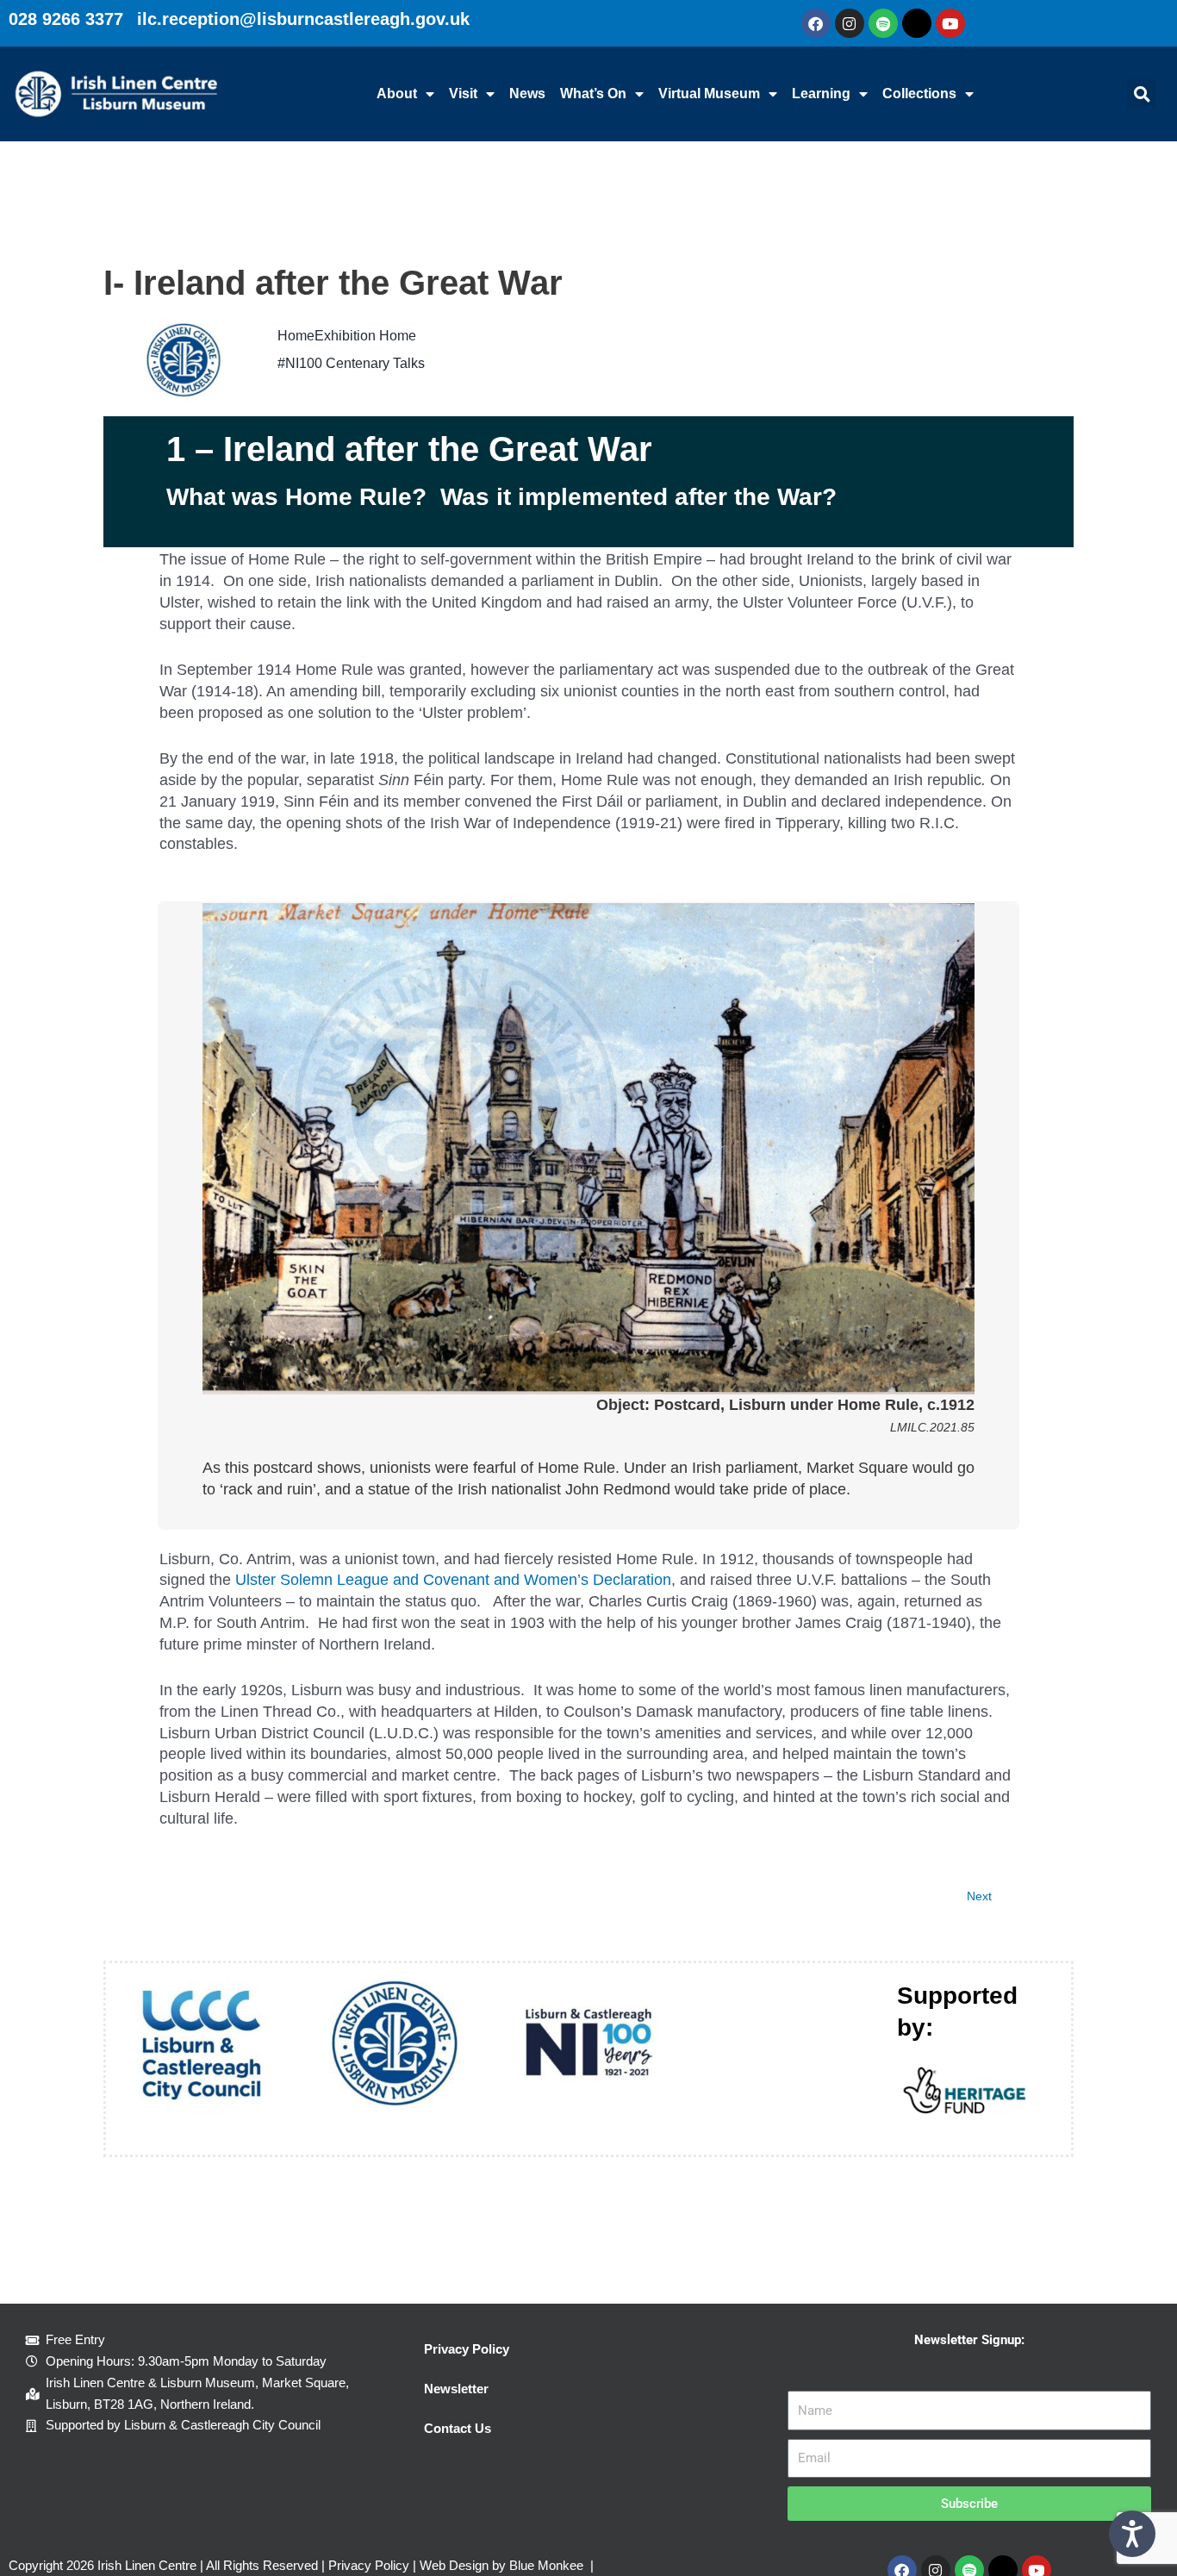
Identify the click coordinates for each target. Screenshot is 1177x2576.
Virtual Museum (709, 94)
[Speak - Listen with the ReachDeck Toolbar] (1132, 2534)
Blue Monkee (546, 2565)
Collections (919, 94)
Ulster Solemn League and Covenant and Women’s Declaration (453, 1580)
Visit (463, 94)
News (527, 94)
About (397, 94)
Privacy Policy (467, 2349)
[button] (1142, 94)
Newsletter (456, 2389)
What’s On (593, 94)
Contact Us (458, 2428)
